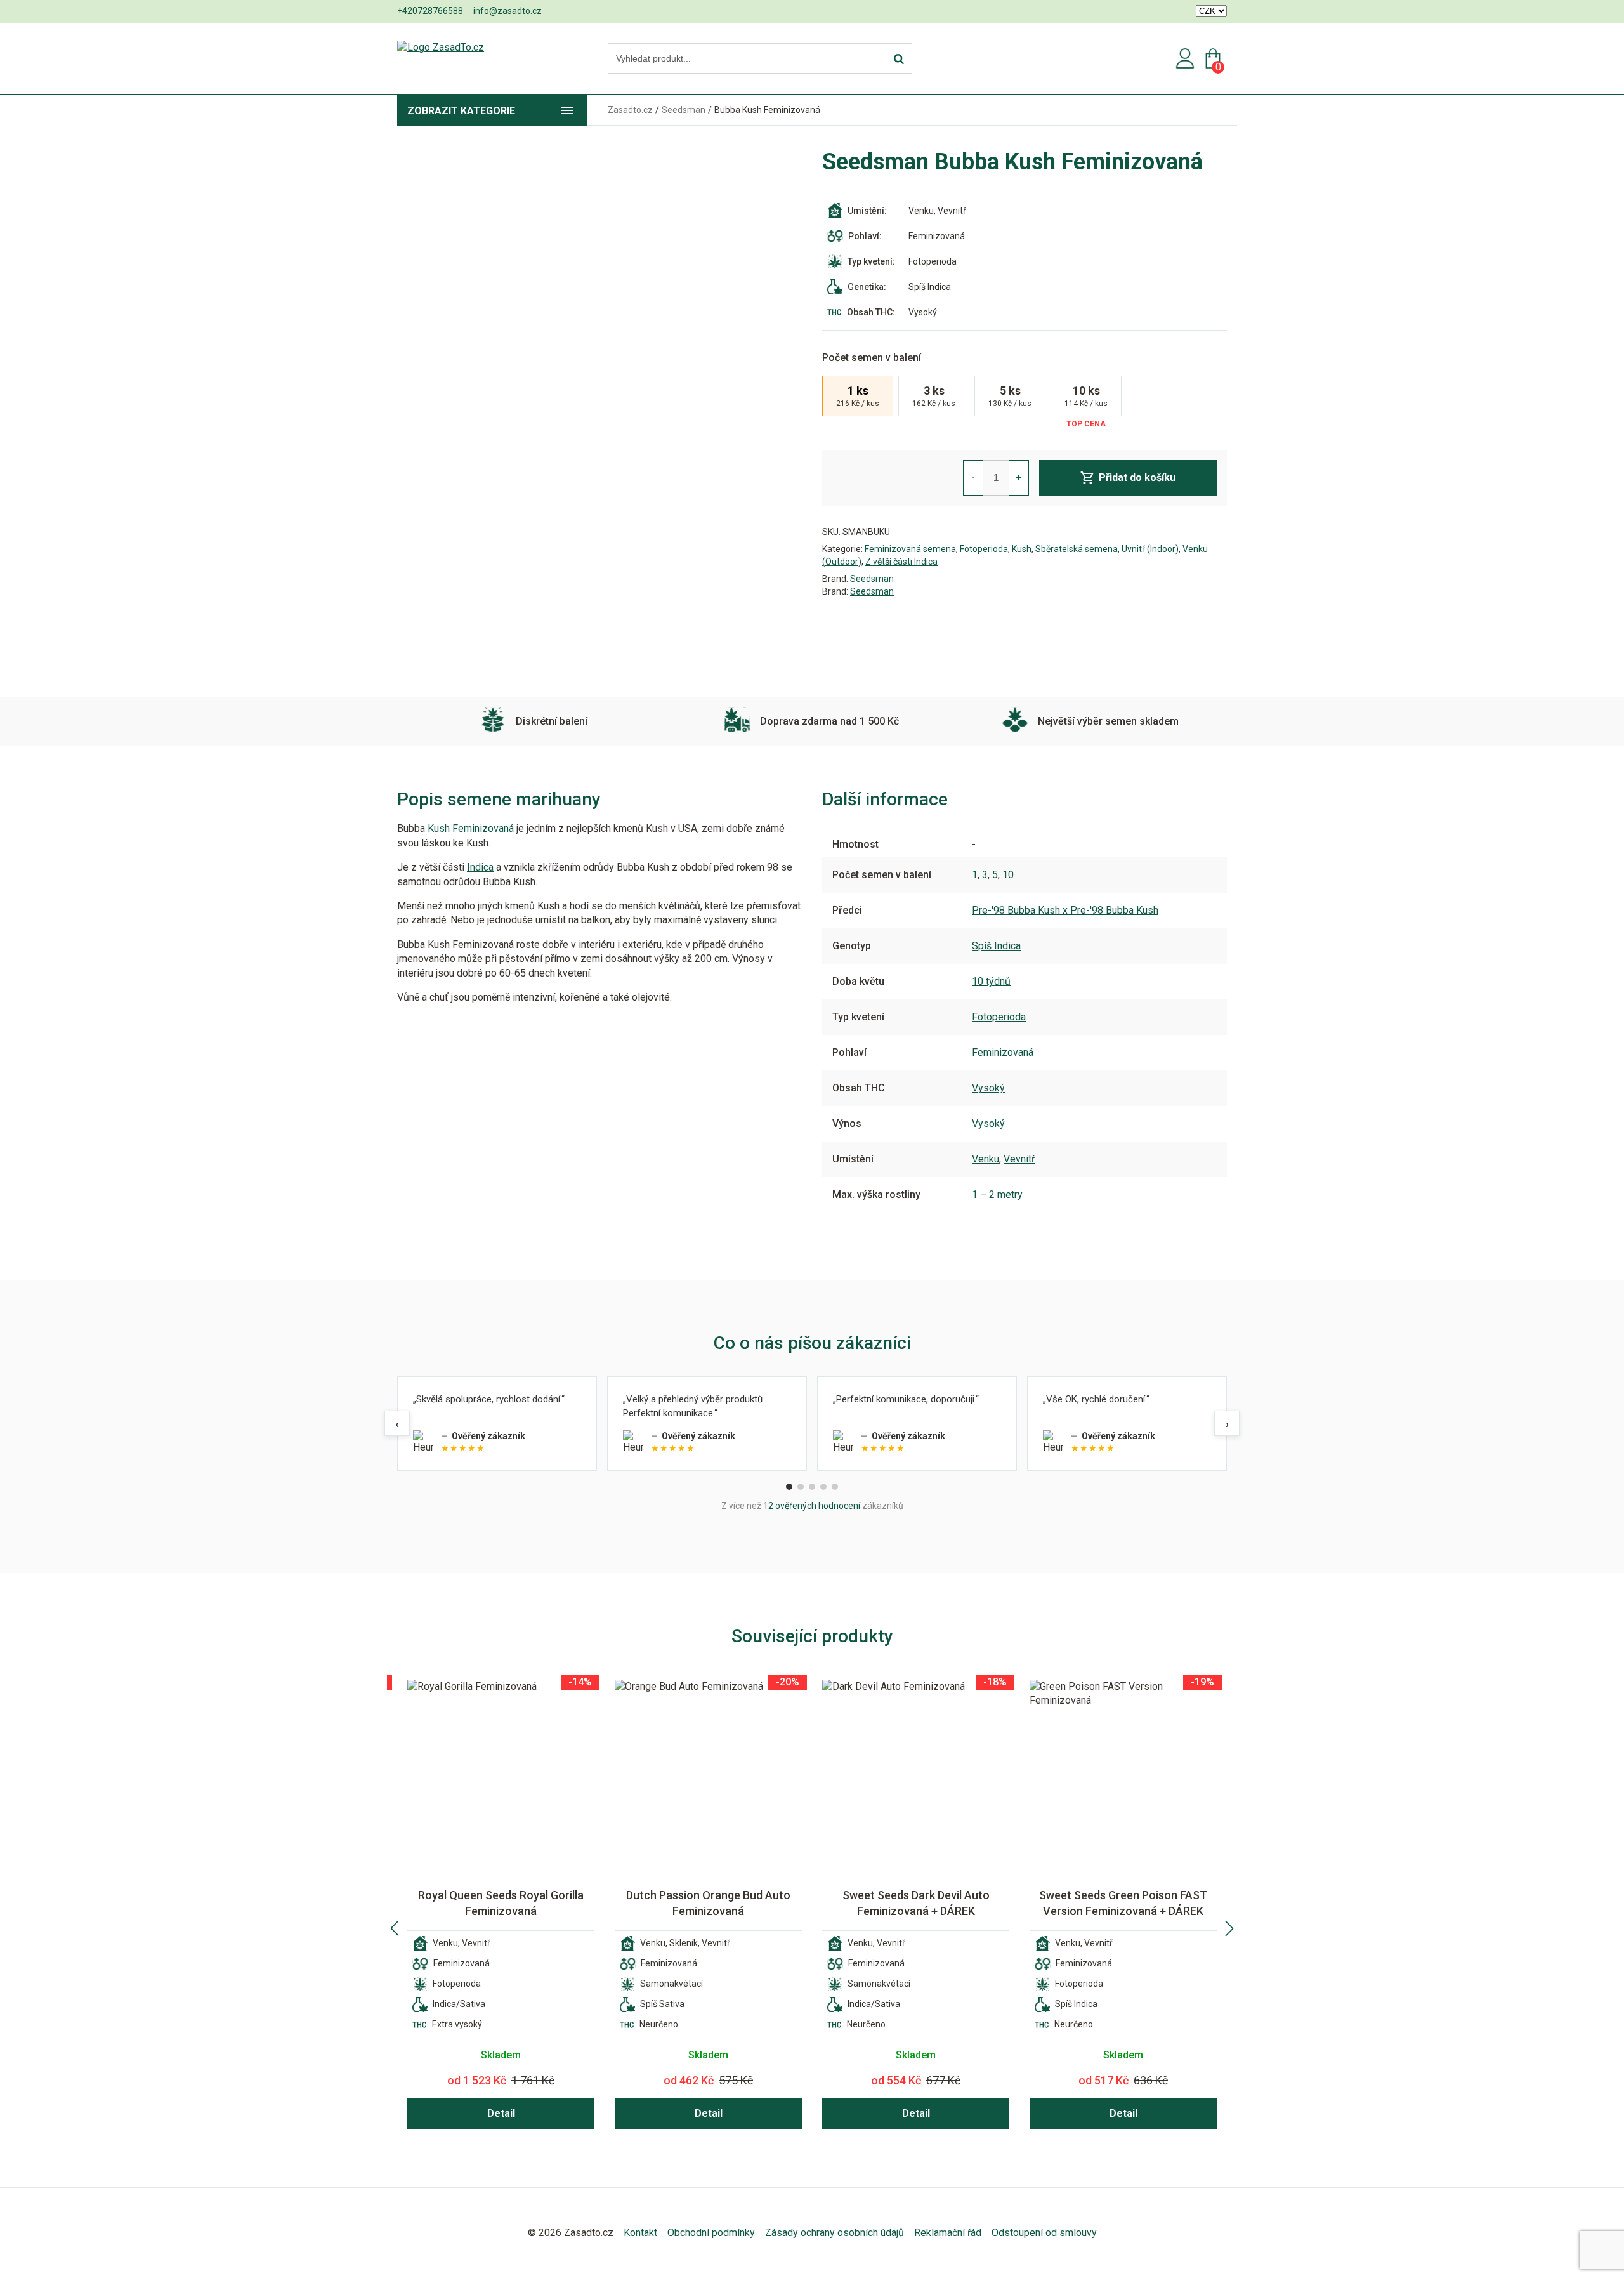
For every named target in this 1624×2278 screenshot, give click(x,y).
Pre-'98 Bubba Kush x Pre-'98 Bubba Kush (1065, 910)
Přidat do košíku (1137, 477)
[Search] (899, 59)
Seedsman (872, 579)
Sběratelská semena (1077, 549)
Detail (501, 2113)
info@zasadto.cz (507, 11)
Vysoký (988, 1088)
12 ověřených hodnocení (812, 1506)
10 (1008, 875)
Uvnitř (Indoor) (1150, 549)
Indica (480, 867)
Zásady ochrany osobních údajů (835, 2233)
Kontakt (640, 2233)
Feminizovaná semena (910, 549)
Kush (1022, 549)
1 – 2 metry (997, 1195)
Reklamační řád (948, 2233)
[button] (395, 1928)
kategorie (461, 111)
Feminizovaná (483, 828)
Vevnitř (1019, 1159)
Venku (986, 1159)
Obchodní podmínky (711, 2233)
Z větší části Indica (901, 562)
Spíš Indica (996, 946)
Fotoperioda (984, 549)
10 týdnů (991, 981)
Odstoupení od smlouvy (1044, 2233)
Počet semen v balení (872, 358)
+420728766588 (430, 11)
